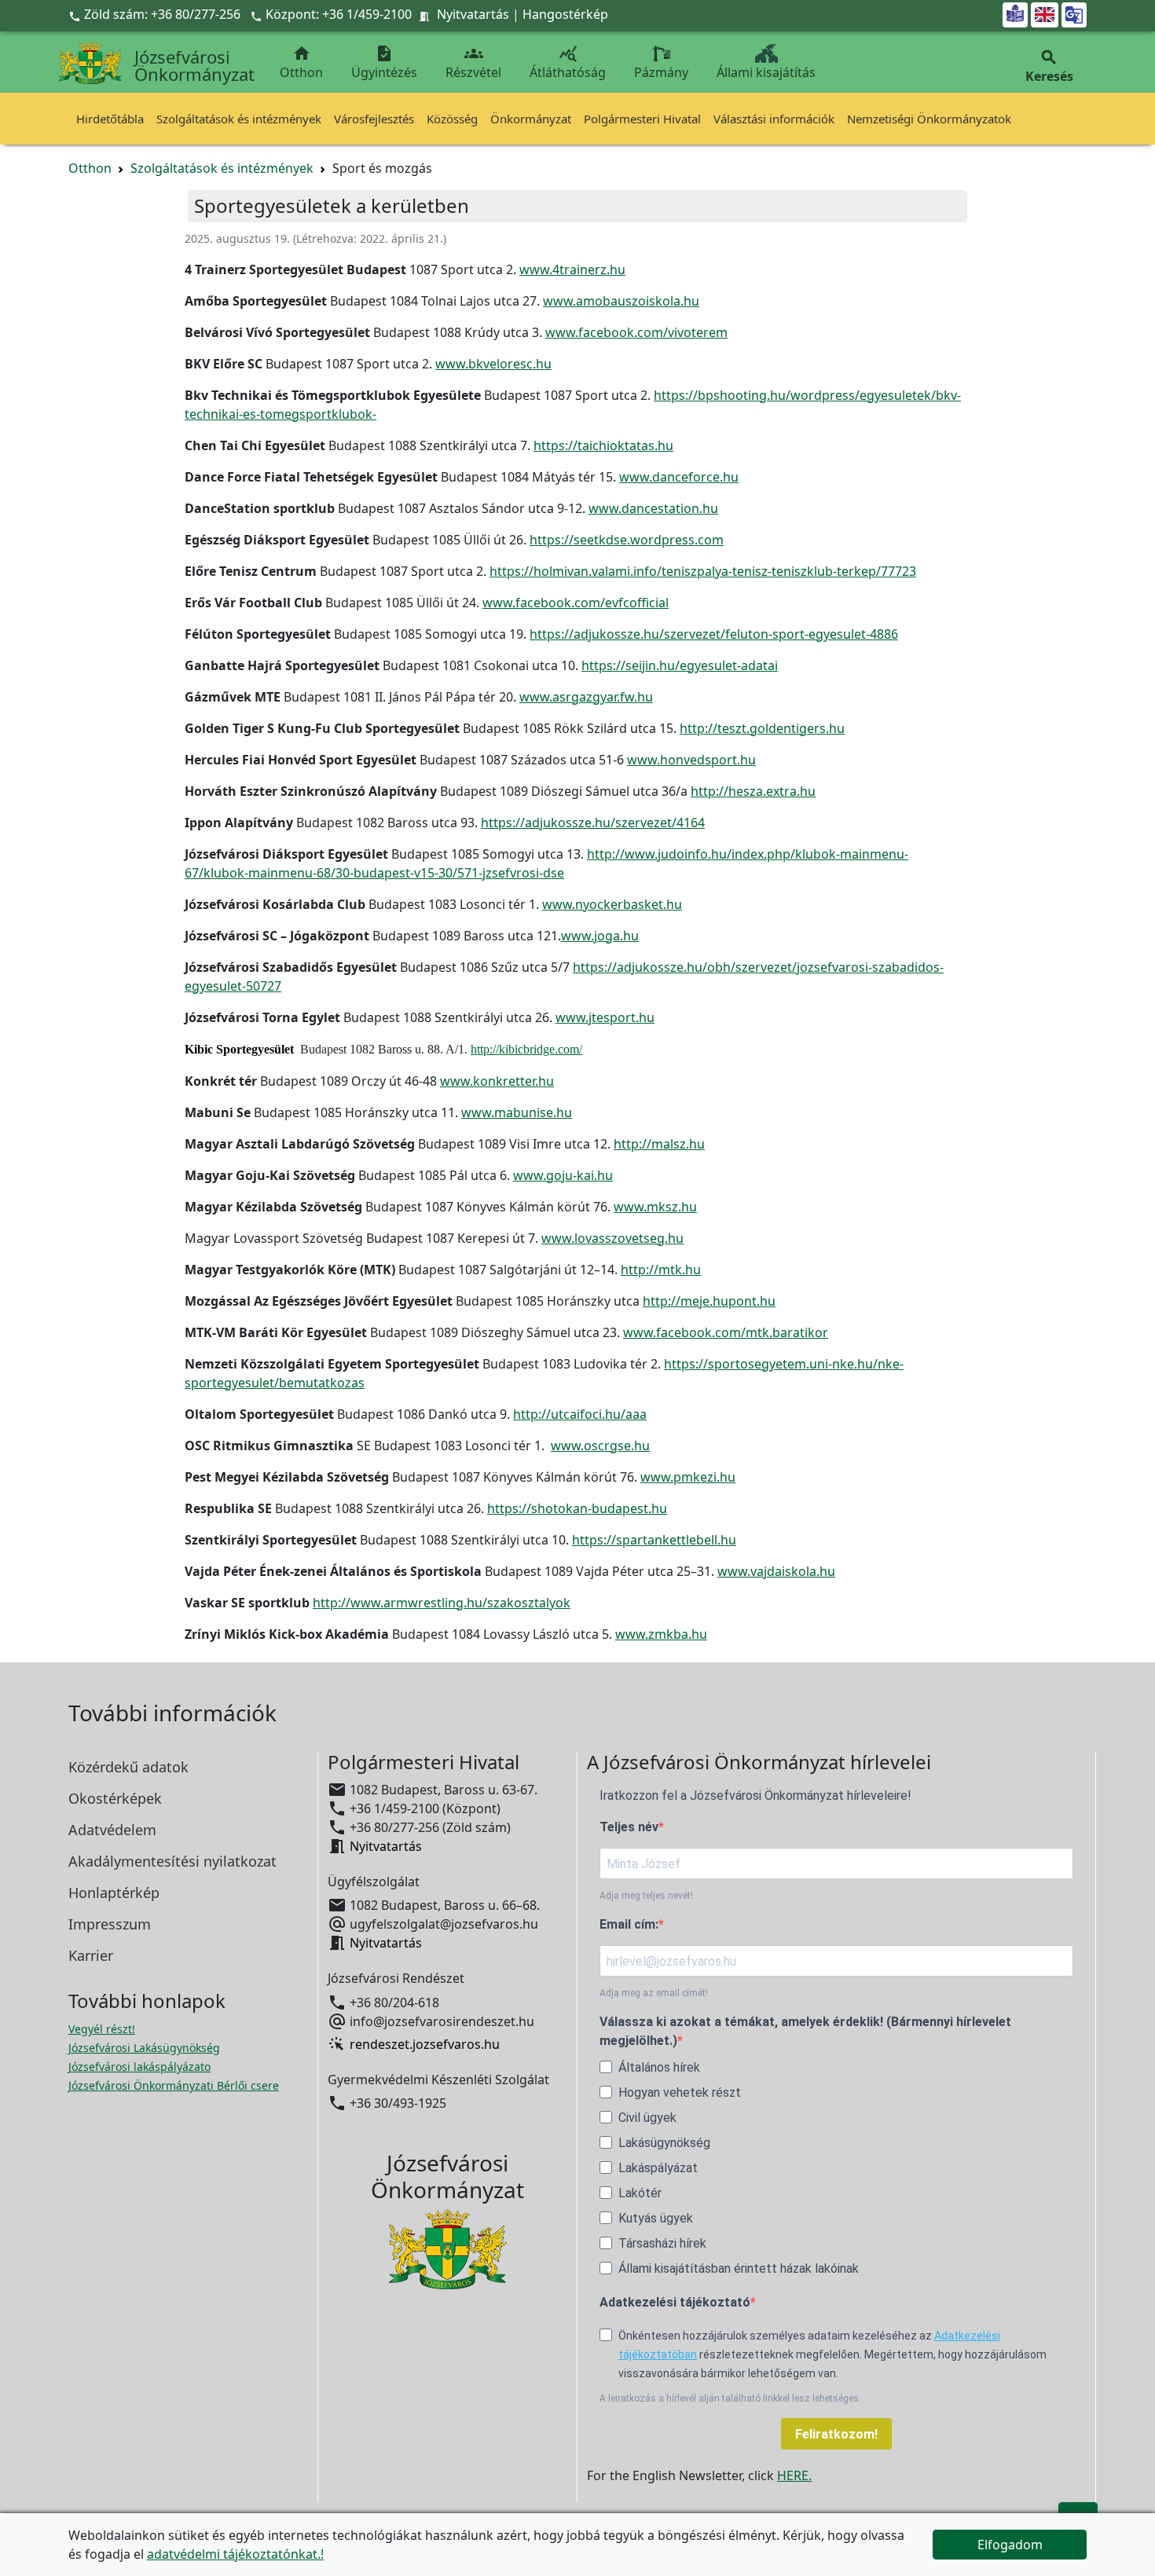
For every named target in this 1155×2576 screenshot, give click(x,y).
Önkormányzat (531, 119)
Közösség (452, 119)
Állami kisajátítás (766, 72)
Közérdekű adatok (128, 1767)
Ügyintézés (384, 62)
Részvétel (473, 62)
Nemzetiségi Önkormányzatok (929, 119)
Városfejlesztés (374, 119)
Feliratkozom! (836, 2434)
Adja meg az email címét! (654, 1993)
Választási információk (774, 119)
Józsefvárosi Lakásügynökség (144, 2048)
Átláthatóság (568, 62)
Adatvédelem (112, 1830)
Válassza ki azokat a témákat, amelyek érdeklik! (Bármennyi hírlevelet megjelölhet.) (805, 2031)
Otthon (301, 62)
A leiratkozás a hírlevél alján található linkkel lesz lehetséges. (730, 2398)
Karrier (91, 1955)
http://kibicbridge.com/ (526, 1049)
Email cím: (629, 1924)
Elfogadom (1010, 2545)
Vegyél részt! (102, 2029)
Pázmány (661, 72)
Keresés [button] (1049, 66)
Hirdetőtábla (110, 119)
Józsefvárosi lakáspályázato (139, 2067)
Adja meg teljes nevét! (646, 1896)
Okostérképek (115, 1798)
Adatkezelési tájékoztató (675, 2302)
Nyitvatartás (473, 14)
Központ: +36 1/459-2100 (339, 14)
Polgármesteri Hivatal (642, 119)
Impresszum (110, 1924)
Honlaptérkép (114, 1893)
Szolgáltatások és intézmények (239, 119)
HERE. (794, 2475)
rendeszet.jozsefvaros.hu (425, 2044)
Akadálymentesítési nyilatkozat (172, 1861)
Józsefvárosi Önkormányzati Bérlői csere (174, 2085)
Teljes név (629, 1827)
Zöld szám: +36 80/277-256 (156, 14)
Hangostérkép (565, 14)
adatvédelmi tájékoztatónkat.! (235, 2554)
